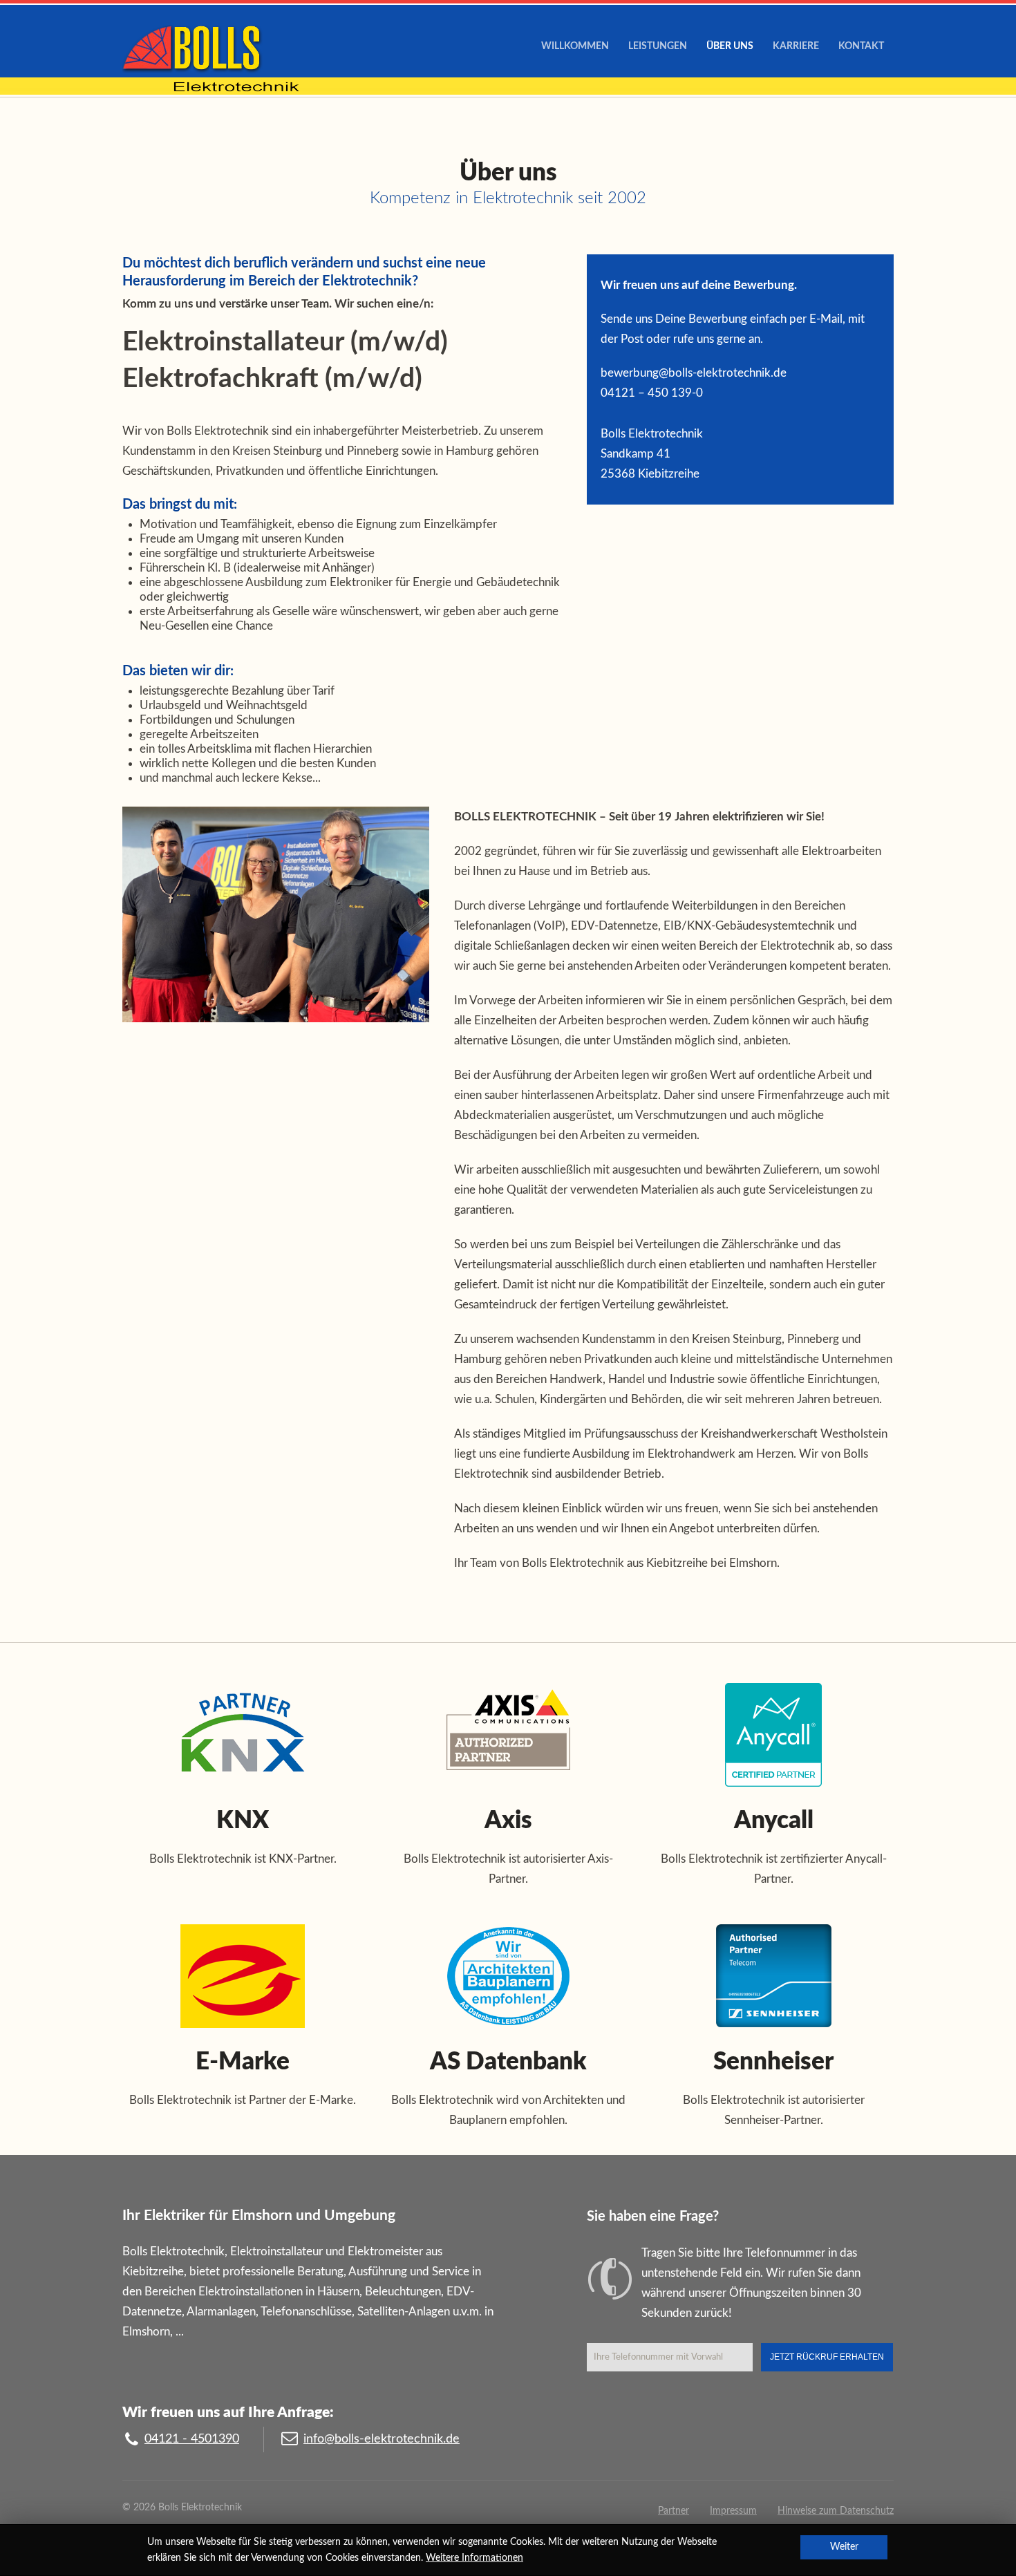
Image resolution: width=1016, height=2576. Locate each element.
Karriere (796, 46)
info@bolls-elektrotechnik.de (382, 2439)
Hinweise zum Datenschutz (836, 2511)
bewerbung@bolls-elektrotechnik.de (694, 373)
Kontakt (861, 46)
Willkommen (575, 46)
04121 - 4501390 (192, 2439)
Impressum (733, 2511)
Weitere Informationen (474, 2558)
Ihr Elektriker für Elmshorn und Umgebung (259, 2216)
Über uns (730, 46)
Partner (674, 2511)
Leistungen (658, 46)
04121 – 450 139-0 (652, 393)
